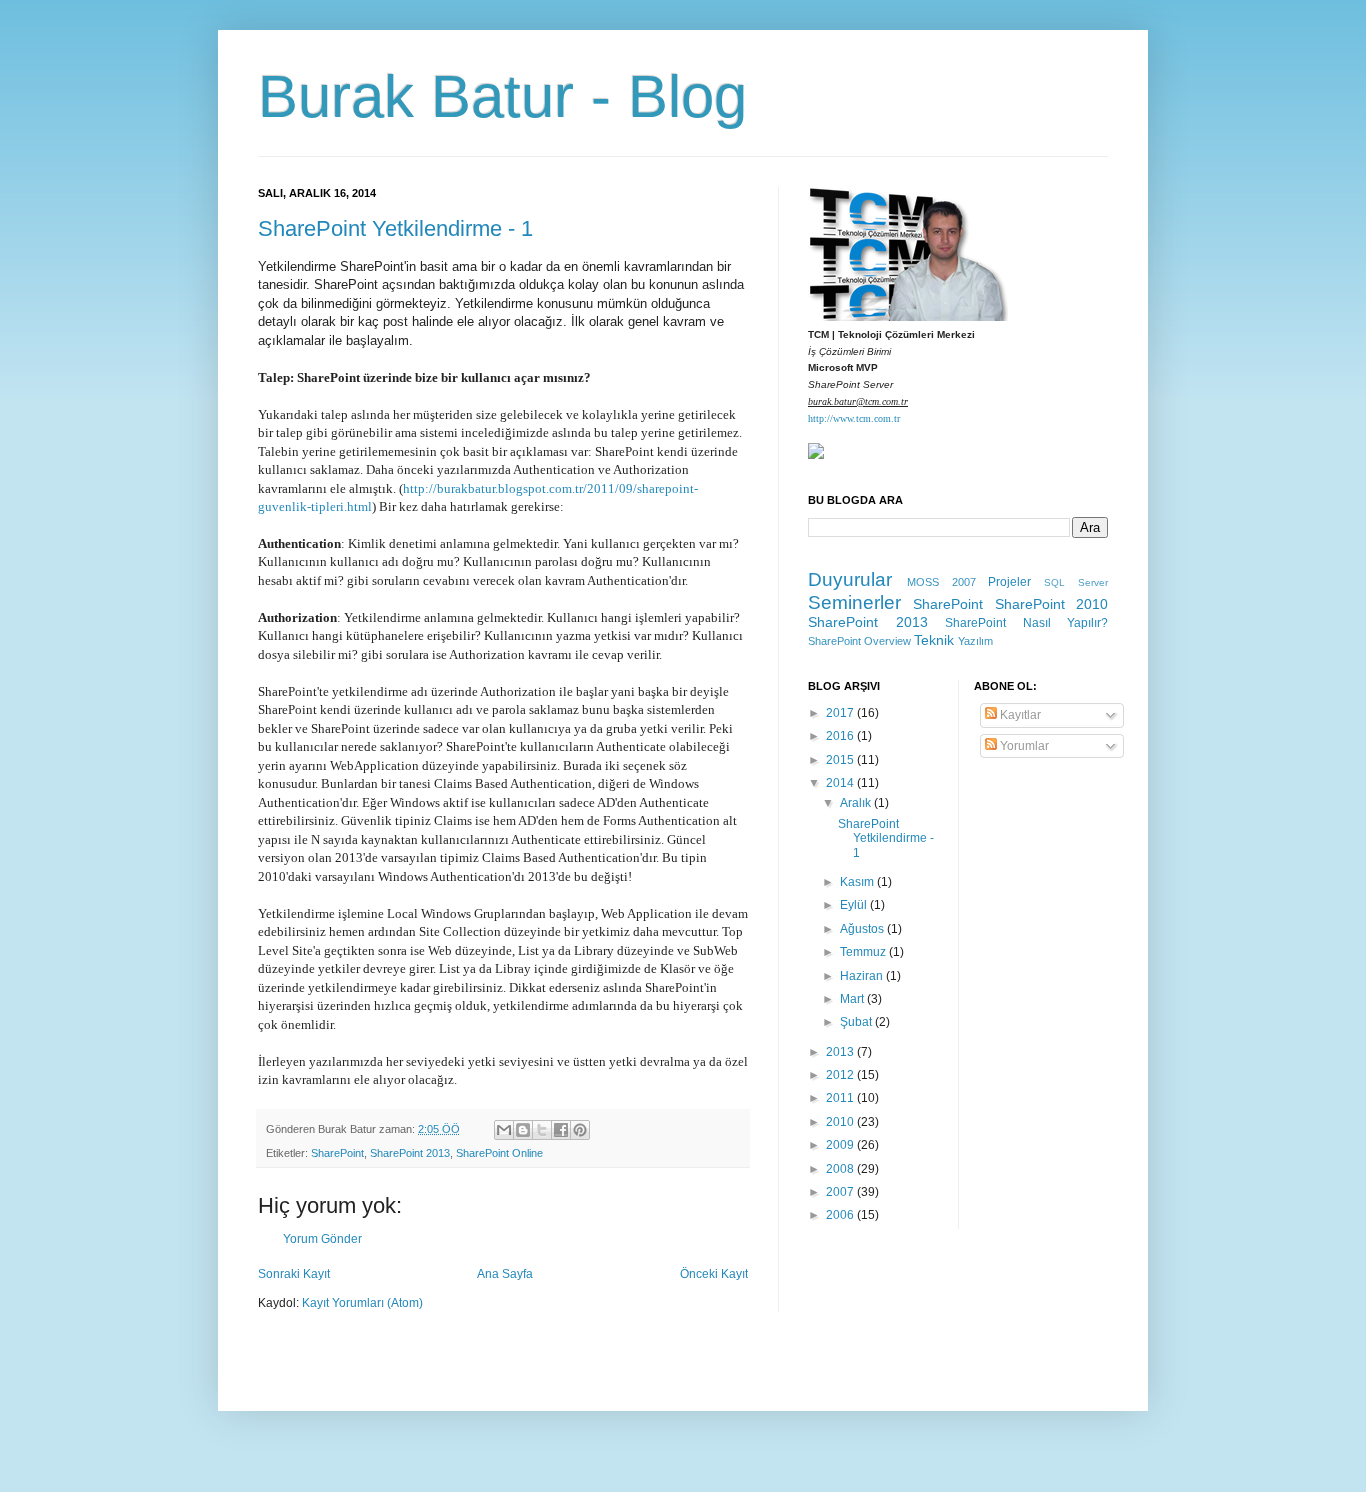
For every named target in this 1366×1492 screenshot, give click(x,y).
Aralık (857, 803)
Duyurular (850, 579)
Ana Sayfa (505, 1274)
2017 (841, 713)
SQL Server (1076, 582)
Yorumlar (1023, 746)
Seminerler (854, 602)
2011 (841, 1098)
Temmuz (864, 952)
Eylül (855, 905)
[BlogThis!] (523, 1130)
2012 (841, 1075)
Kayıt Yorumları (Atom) (362, 1303)
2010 (841, 1122)
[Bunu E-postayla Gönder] (504, 1130)
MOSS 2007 (941, 582)
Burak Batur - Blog (502, 96)
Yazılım (975, 641)
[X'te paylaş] (542, 1130)
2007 (841, 1192)
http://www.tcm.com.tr (854, 418)
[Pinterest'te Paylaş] (580, 1130)
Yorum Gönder (322, 1239)
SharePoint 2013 (410, 1153)
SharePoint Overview (859, 641)
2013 (841, 1052)
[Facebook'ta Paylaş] (561, 1130)
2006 (841, 1215)
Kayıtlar (1019, 715)
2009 (841, 1145)
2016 (841, 736)
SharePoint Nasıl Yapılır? (1026, 623)
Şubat (857, 1022)
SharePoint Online (499, 1153)
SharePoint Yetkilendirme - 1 (395, 228)
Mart (853, 999)
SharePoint (337, 1153)
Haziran (863, 976)
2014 (841, 783)
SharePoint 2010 (1051, 604)
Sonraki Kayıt (294, 1274)
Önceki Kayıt (714, 1274)
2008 (841, 1169)
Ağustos (863, 929)
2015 (841, 760)
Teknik (934, 640)
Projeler (1009, 582)
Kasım (858, 882)
